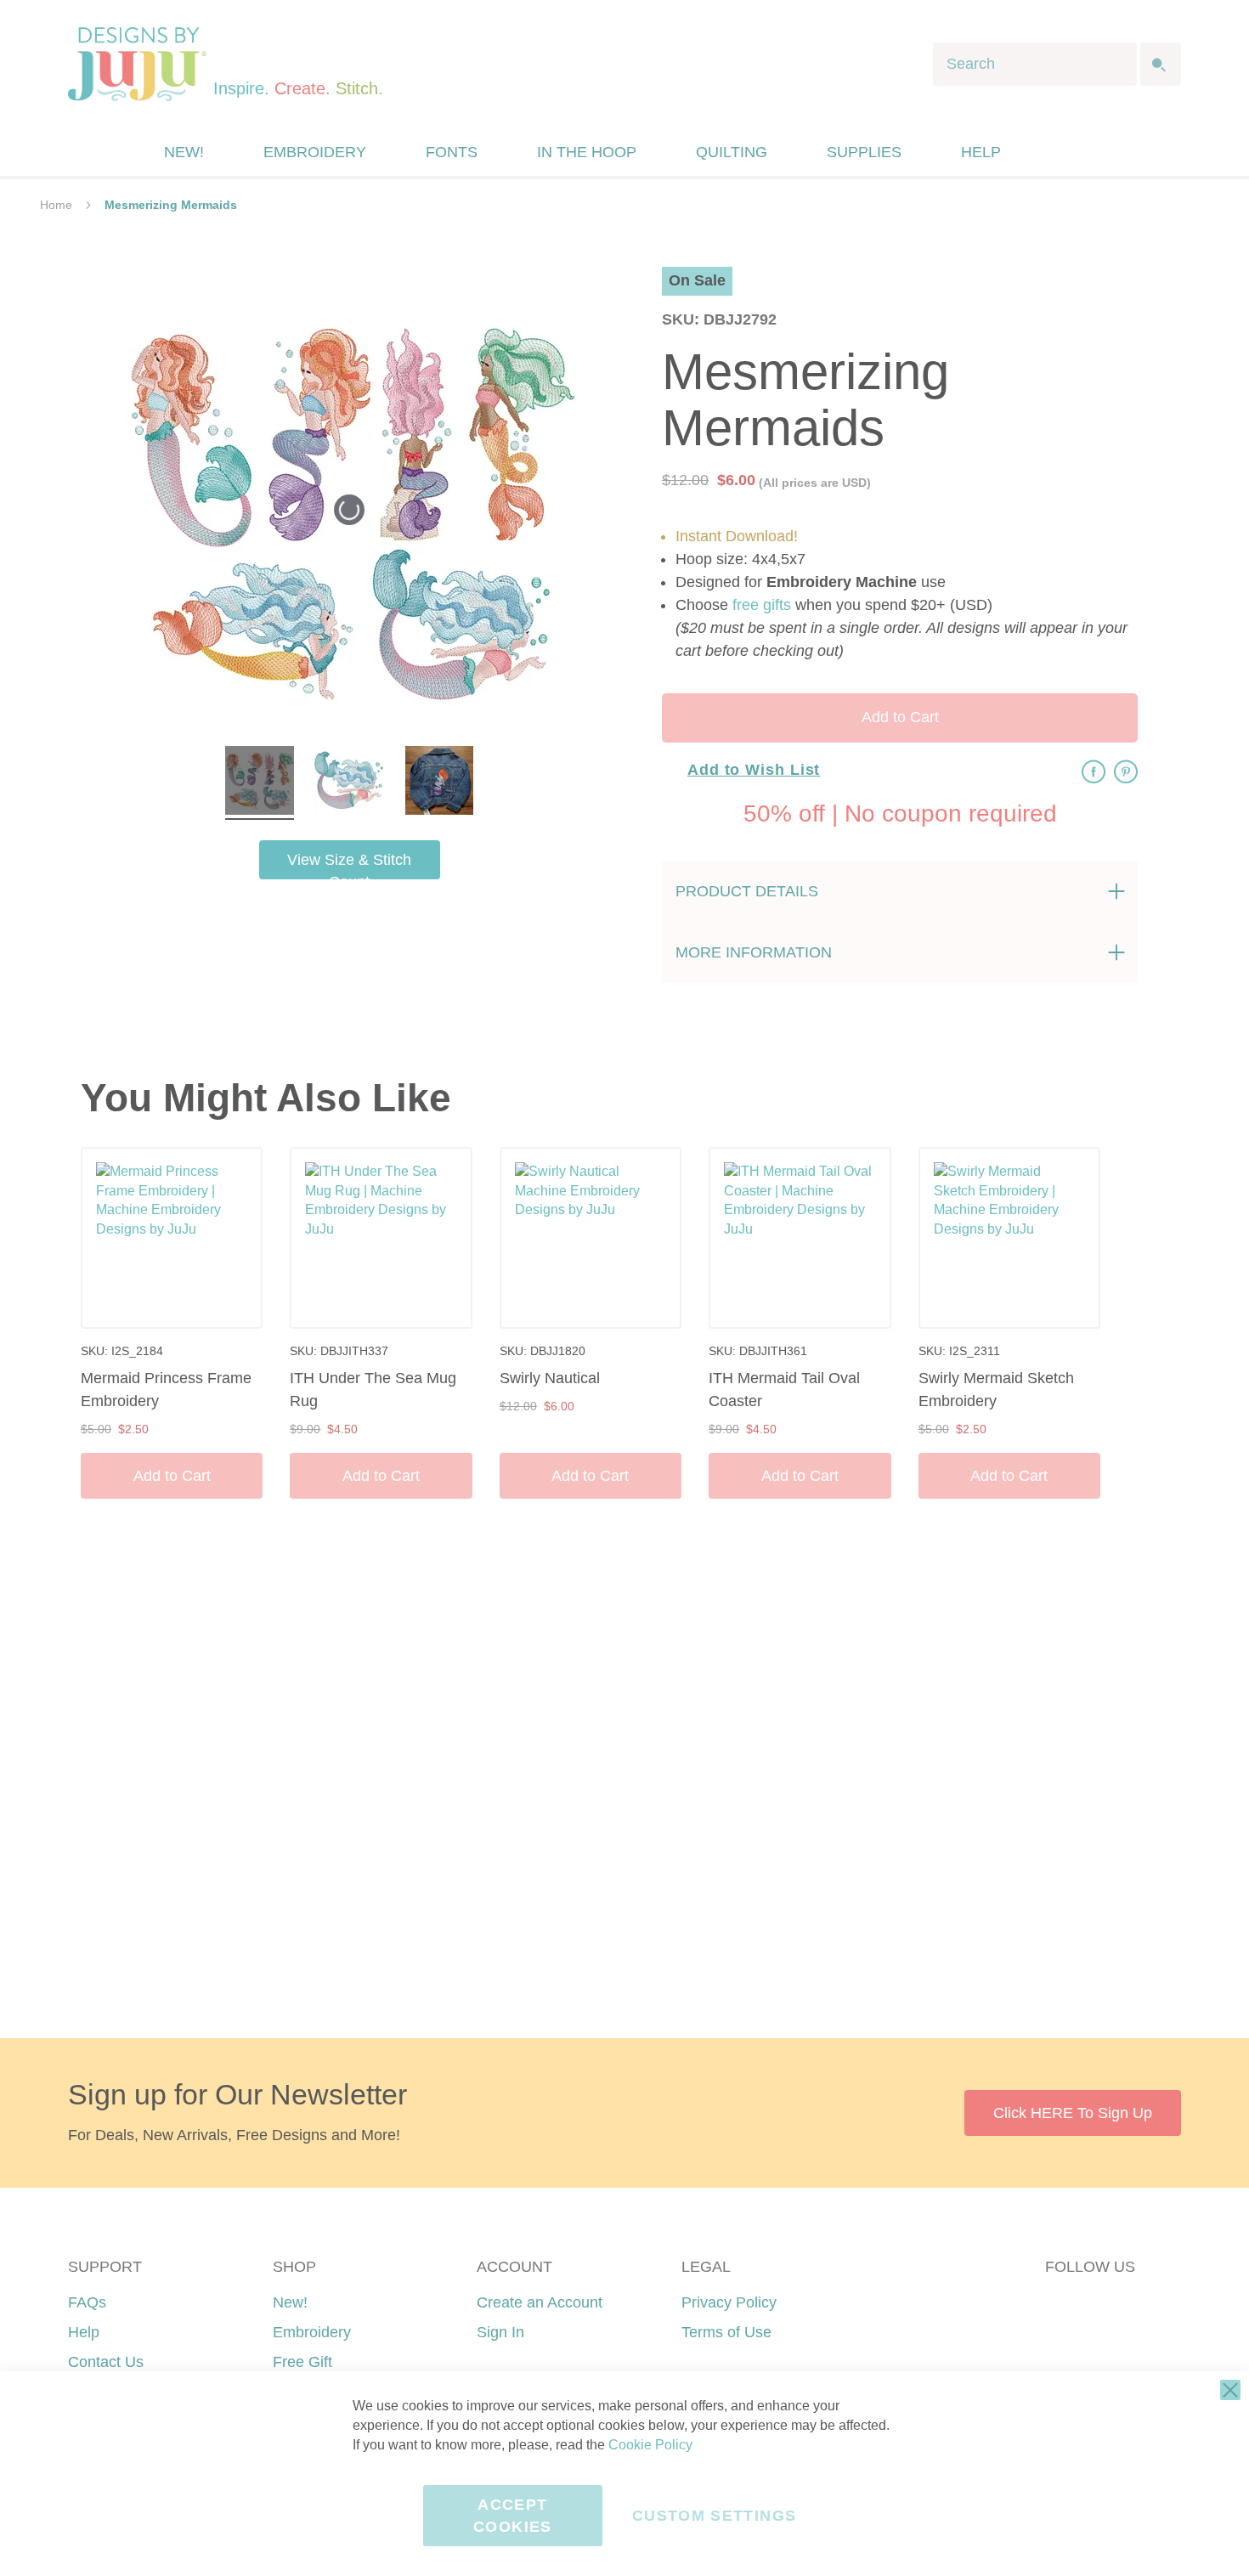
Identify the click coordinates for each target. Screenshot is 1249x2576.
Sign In (500, 2332)
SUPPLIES (864, 152)
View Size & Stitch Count (349, 865)
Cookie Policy (650, 2445)
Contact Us (106, 2362)
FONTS (452, 152)
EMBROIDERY (315, 152)
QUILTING (732, 152)
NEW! (184, 152)
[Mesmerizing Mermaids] (439, 783)
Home (56, 205)
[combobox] (1035, 64)
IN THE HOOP (587, 152)
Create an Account (540, 2302)
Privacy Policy (729, 2302)
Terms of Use (726, 2332)
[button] (1086, 153)
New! (290, 2302)
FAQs (87, 2302)
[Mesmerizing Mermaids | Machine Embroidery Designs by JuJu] (260, 783)
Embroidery (312, 2332)
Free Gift (302, 2362)
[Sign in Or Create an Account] (1052, 152)
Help (84, 2332)
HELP (981, 152)
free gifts (762, 605)
